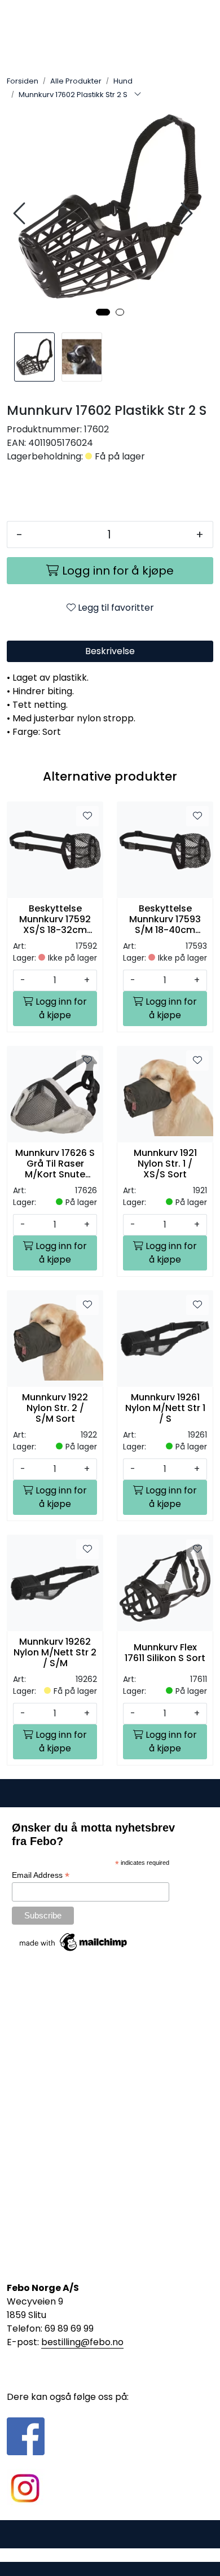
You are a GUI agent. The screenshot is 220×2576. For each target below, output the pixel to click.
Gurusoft (110, 2555)
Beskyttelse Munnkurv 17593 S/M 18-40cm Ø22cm (165, 919)
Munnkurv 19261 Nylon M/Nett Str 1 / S (165, 1408)
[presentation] (21, 214)
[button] (103, 312)
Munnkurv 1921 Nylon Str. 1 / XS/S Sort (165, 1164)
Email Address (41, 1875)
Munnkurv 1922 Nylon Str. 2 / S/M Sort (55, 1408)
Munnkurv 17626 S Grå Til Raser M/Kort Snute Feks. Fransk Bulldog (55, 1164)
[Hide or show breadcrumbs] (138, 95)
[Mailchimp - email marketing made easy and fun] (74, 1942)
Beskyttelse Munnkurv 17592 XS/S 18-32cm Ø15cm (55, 919)
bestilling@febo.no (82, 2342)
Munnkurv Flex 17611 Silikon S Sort (165, 1653)
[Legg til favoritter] (87, 816)
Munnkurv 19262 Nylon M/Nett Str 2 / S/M (55, 1653)
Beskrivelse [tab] (110, 651)
